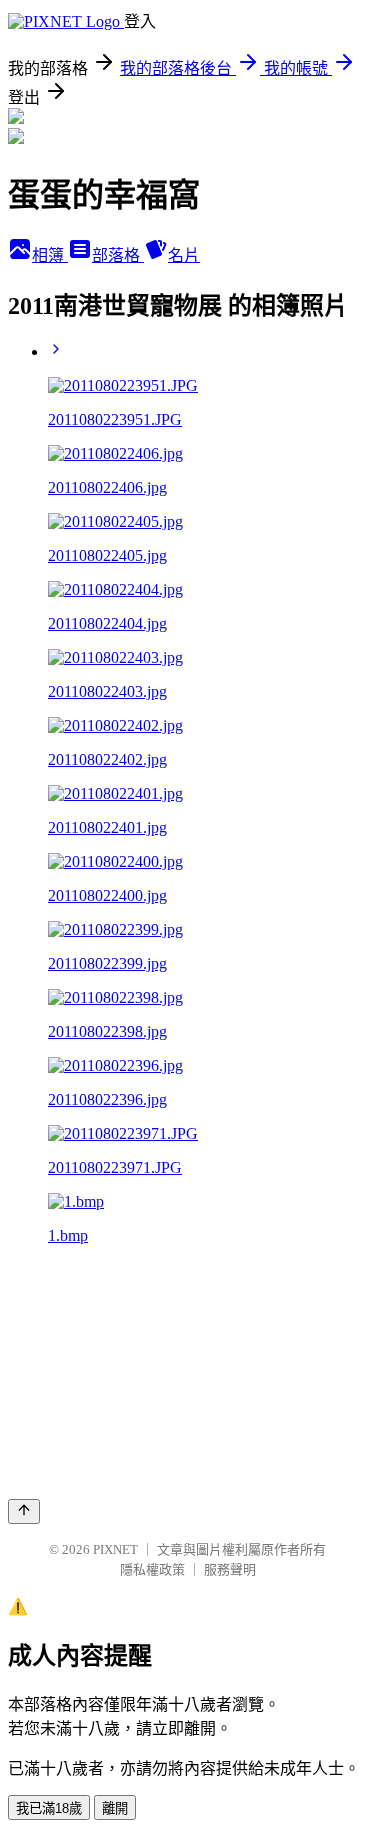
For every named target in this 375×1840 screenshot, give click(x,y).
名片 (184, 255)
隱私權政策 (152, 1569)
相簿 (50, 255)
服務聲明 (230, 1569)
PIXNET (115, 1549)
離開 (115, 1808)
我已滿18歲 (49, 1808)
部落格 (118, 255)
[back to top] (24, 1511)
